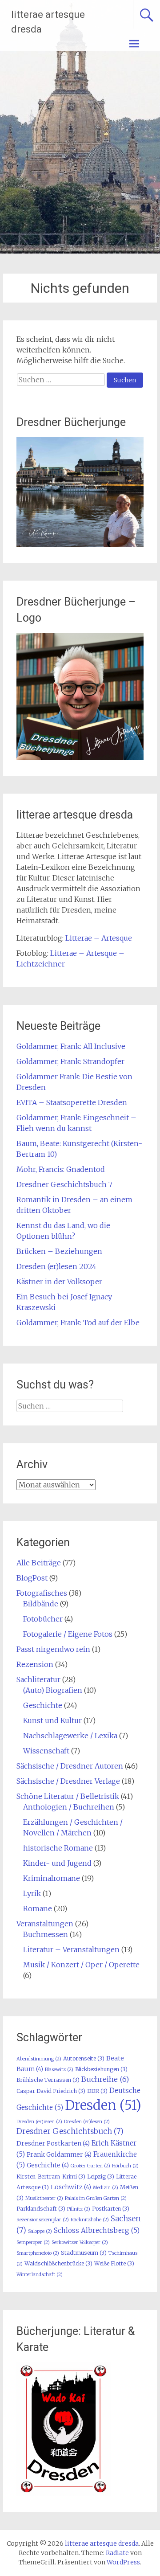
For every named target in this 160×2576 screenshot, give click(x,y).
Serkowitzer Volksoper (80, 2242)
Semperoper (33, 2242)
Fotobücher (43, 1619)
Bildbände (41, 1604)
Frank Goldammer (59, 2154)
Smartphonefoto (38, 2253)
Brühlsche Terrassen (48, 2080)
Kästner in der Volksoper (59, 1282)
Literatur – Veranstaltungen (71, 1949)
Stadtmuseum (84, 2253)
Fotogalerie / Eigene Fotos (68, 1634)
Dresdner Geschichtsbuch (70, 2131)
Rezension (35, 1664)
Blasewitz (59, 2070)
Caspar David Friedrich (51, 2091)
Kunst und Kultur (52, 1720)
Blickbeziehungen (101, 2069)
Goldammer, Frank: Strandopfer (70, 1061)
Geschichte (43, 1705)
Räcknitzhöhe (90, 2220)
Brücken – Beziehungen (59, 1251)
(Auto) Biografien (53, 1690)
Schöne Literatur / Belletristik (68, 1796)
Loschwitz (71, 2187)
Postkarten (111, 2209)
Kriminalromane (52, 1878)
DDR (97, 2091)
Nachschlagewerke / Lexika (70, 1736)
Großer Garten (90, 2166)
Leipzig (101, 2177)
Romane (38, 1908)
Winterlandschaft (40, 2275)
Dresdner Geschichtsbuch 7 (64, 1184)
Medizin (106, 2188)
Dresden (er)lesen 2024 (56, 1266)
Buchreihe (105, 2079)
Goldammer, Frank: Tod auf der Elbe (78, 1323)
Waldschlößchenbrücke (58, 2263)
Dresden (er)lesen (87, 2122)
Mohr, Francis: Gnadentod (61, 1169)
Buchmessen (46, 1934)
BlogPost (32, 1578)
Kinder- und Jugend (57, 1863)
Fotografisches (42, 1593)
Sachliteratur (38, 1679)
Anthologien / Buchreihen (69, 1807)
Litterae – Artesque (99, 938)
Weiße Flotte (114, 2263)
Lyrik (32, 1893)
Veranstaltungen (45, 1924)
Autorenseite (84, 2058)
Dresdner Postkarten (53, 2143)
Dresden (103, 2105)
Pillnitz (79, 2209)
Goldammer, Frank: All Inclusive (71, 1046)
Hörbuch (125, 2166)
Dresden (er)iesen (39, 2122)
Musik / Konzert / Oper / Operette (81, 1965)
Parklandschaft (41, 2209)
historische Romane (58, 1848)
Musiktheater (44, 2198)
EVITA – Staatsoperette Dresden (72, 1102)
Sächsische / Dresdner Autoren (70, 1766)
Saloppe (40, 2231)
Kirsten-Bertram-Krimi (51, 2177)
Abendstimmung (39, 2059)
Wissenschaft (46, 1751)
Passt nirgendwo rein (53, 1649)
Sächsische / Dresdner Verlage (68, 1781)
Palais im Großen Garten (96, 2198)
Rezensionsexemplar (43, 2220)
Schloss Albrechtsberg (97, 2230)
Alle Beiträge (39, 1563)
